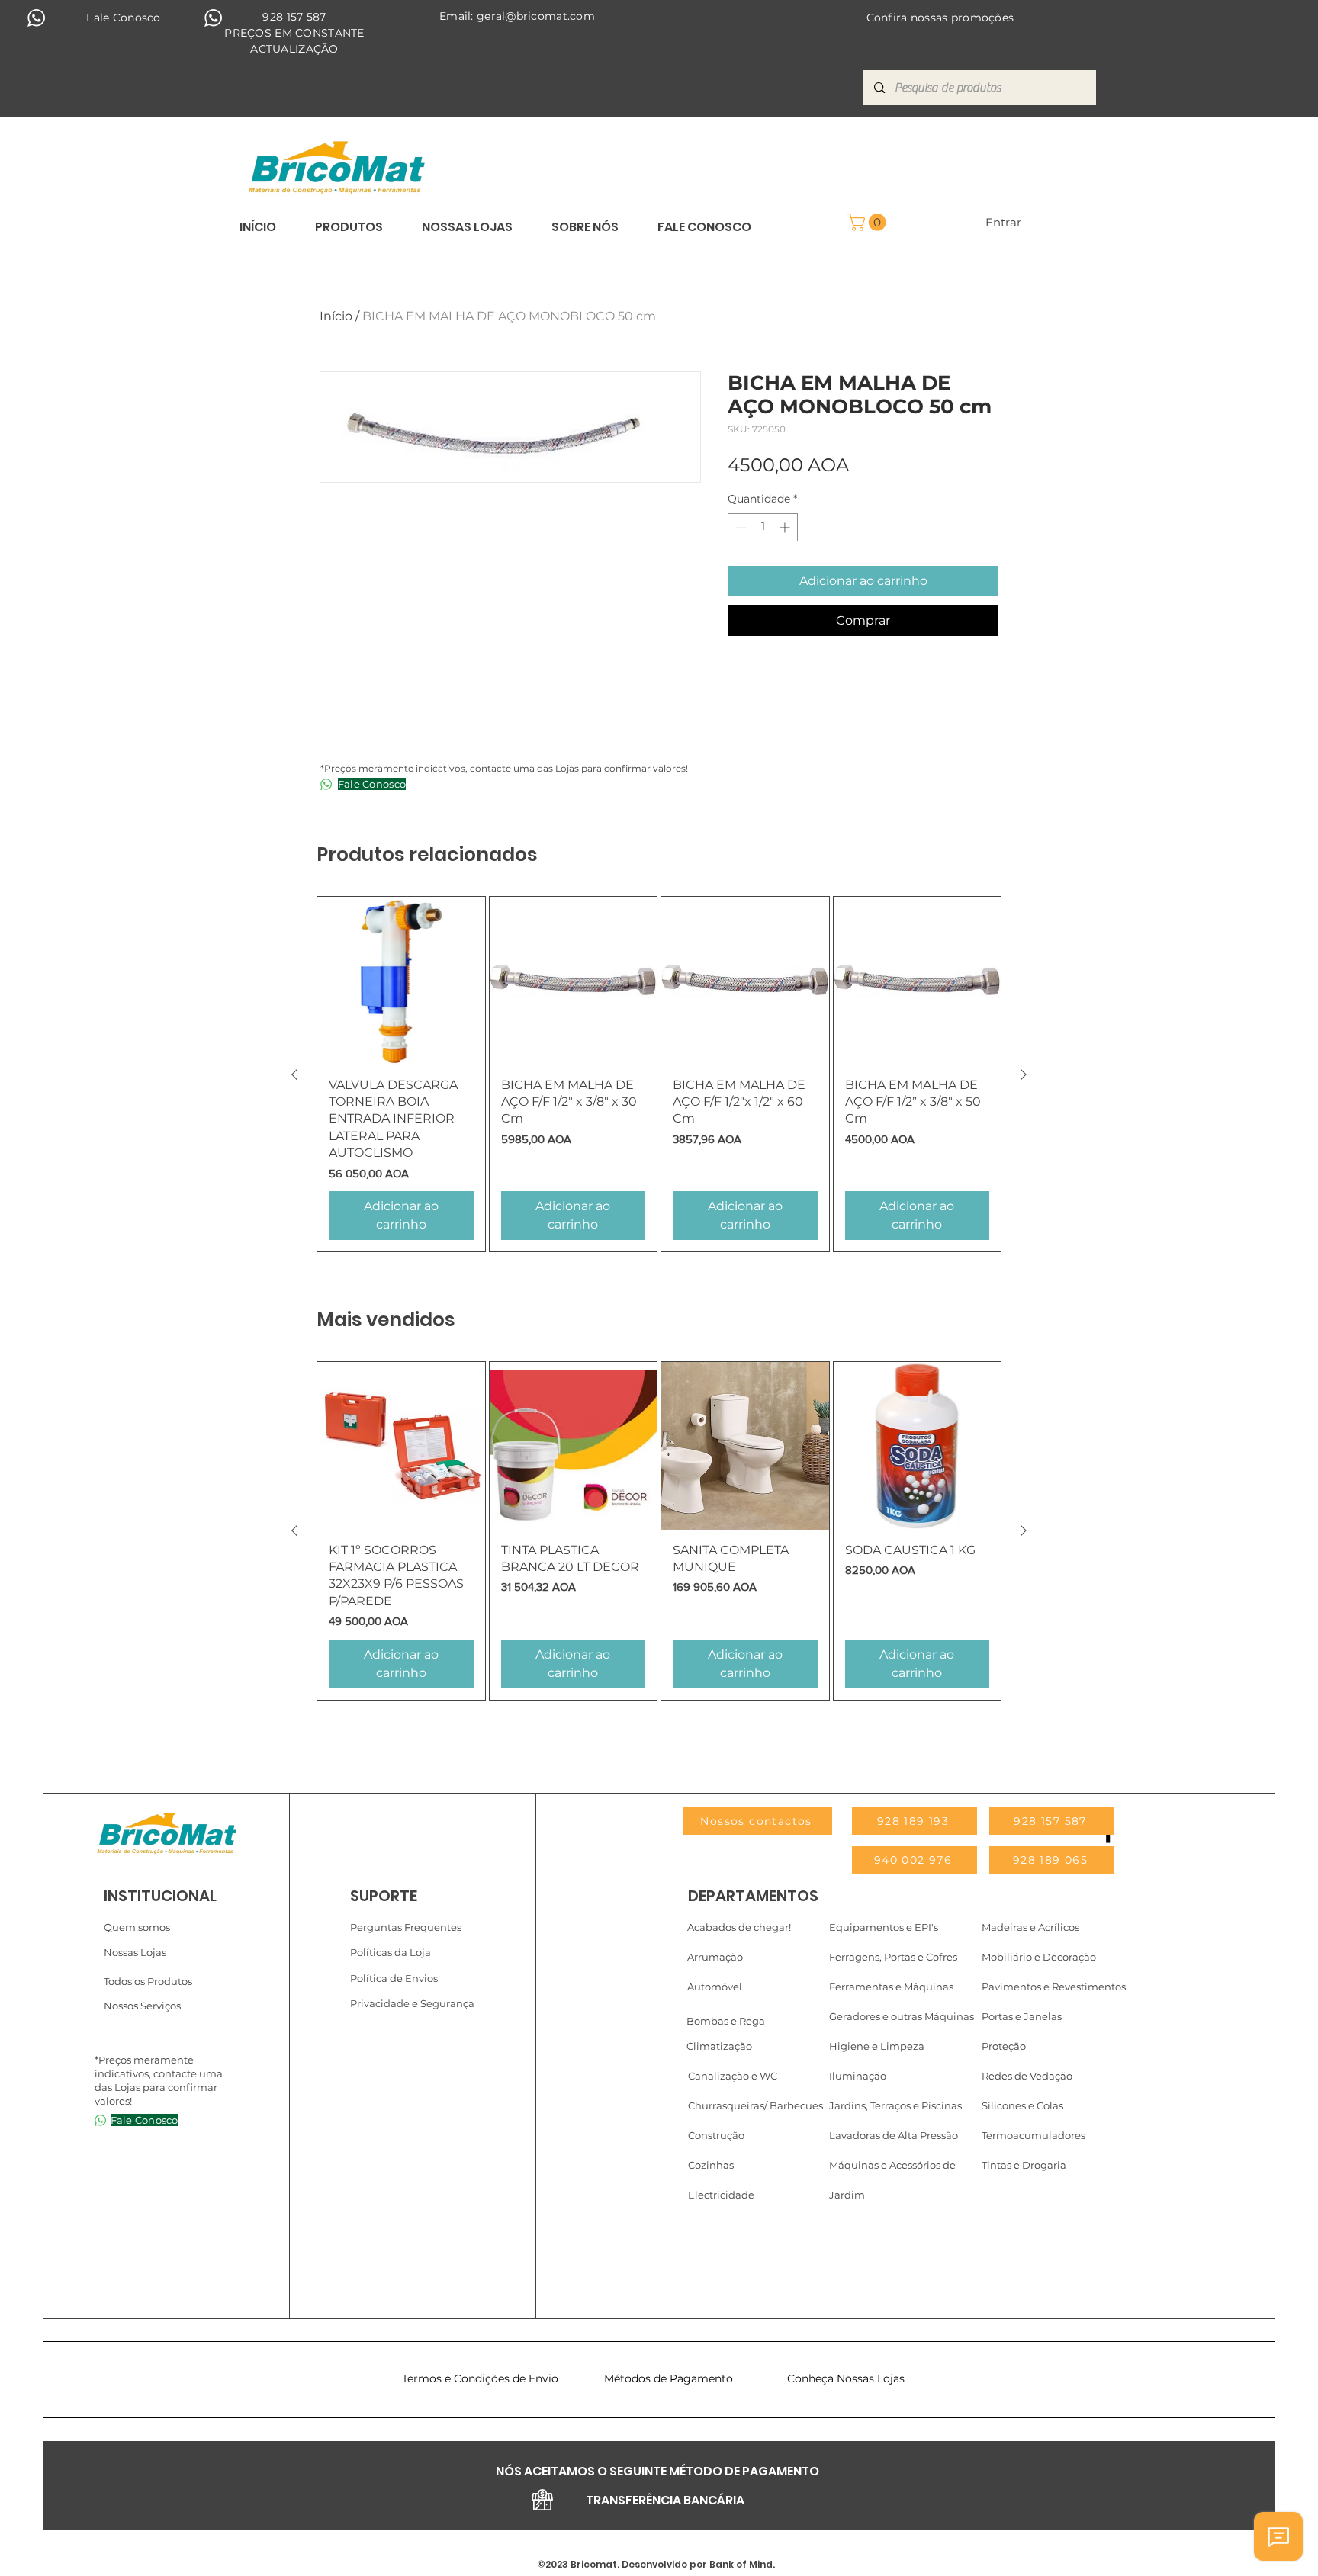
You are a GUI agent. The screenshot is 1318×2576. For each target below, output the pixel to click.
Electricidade (721, 2195)
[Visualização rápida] (401, 981)
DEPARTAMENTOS (753, 1896)
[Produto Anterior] (294, 1074)
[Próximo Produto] (1024, 1074)
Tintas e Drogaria (1024, 2165)
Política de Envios (394, 1978)
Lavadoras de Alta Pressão (894, 2135)
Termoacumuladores (1034, 2135)
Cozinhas (711, 2165)
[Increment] (786, 527)
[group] (659, 1074)
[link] (869, 222)
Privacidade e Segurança (412, 2003)
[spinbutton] (763, 527)
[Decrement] (739, 527)
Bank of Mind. (741, 2564)
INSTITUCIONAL (160, 1896)
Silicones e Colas (1022, 2105)
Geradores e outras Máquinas (902, 2016)
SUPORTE (384, 1896)
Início (336, 316)
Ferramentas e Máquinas (891, 1987)
